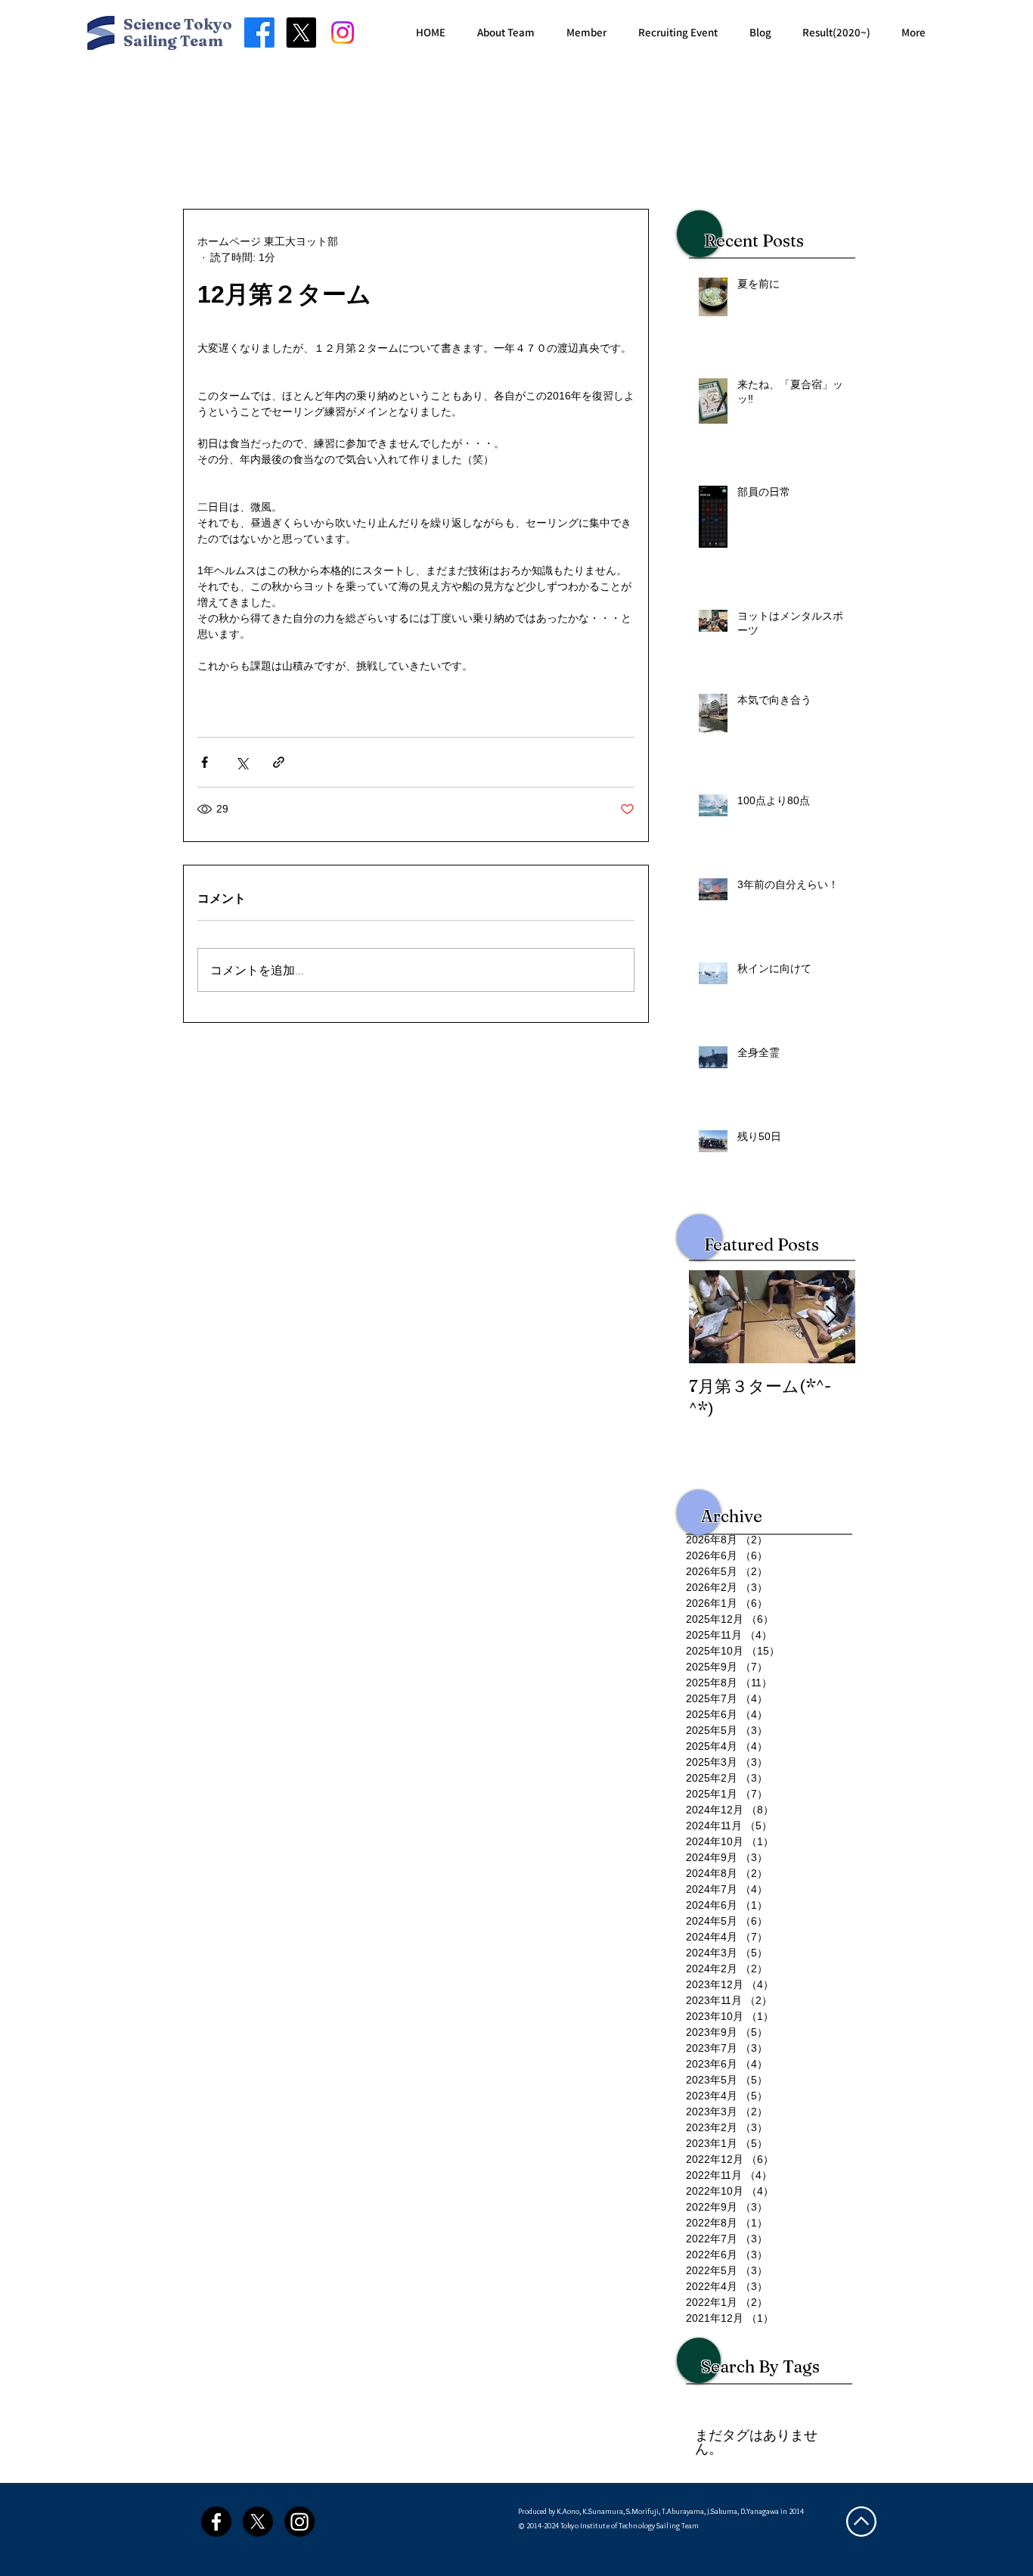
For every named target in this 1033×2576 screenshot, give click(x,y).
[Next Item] (831, 1317)
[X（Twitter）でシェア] (242, 762)
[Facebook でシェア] (205, 762)
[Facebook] (216, 2522)
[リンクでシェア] (279, 762)
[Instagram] (299, 2522)
